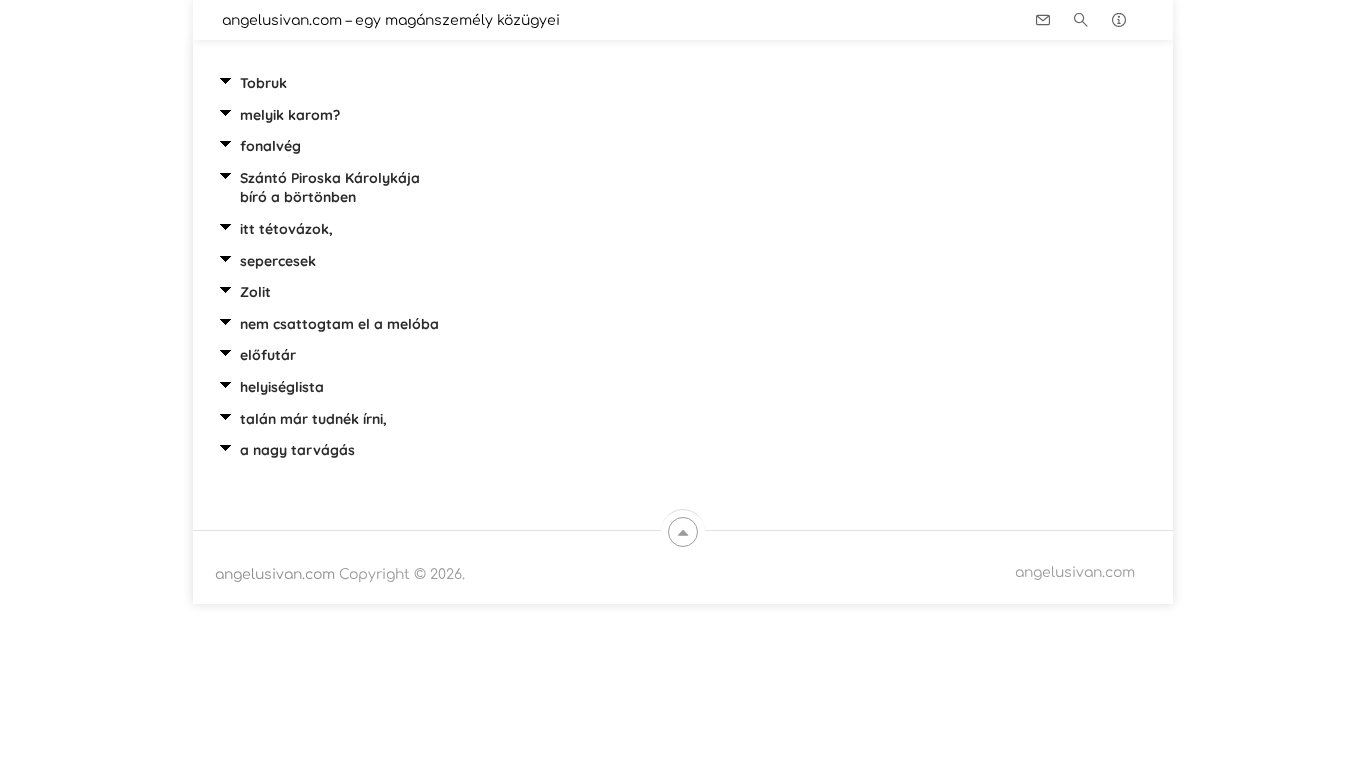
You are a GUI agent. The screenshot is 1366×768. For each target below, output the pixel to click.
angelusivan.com (275, 574)
